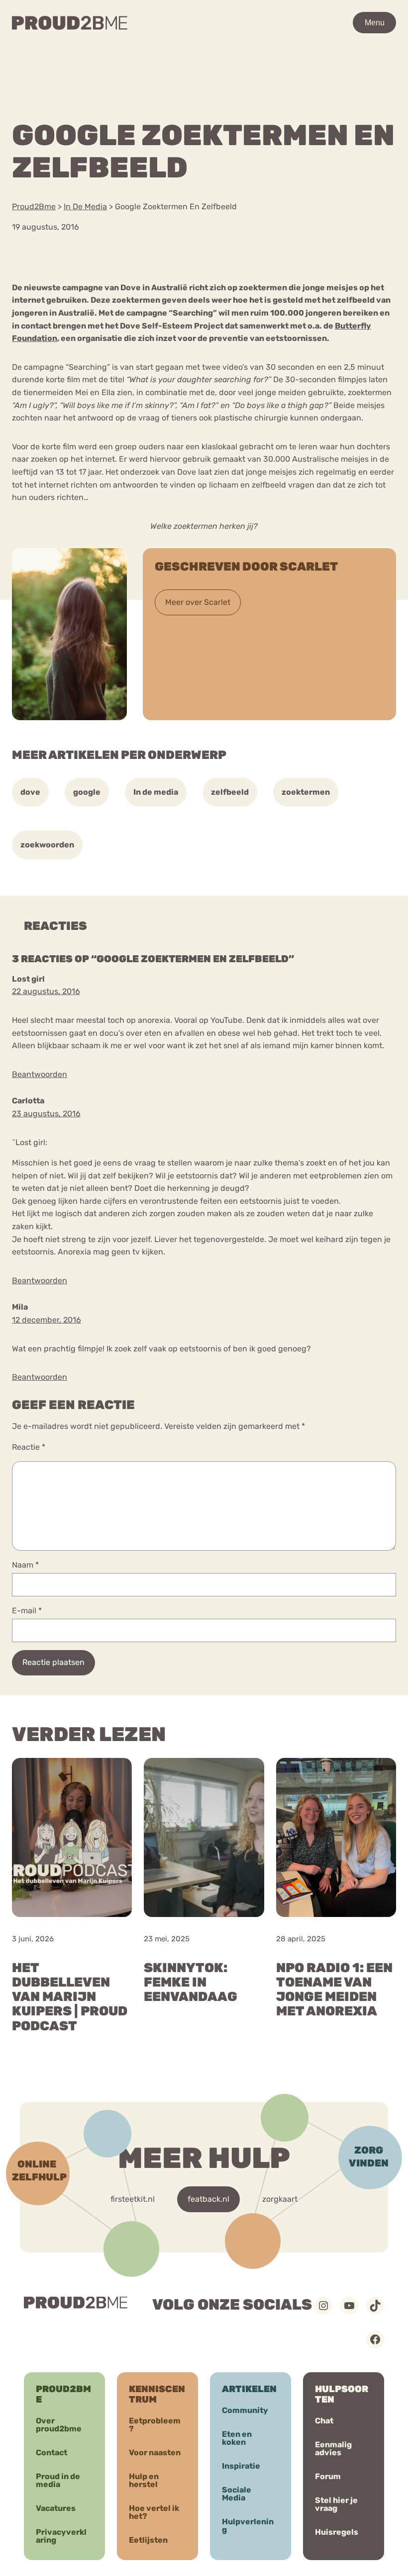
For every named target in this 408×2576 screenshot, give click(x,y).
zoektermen (306, 792)
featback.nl (208, 2199)
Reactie (29, 1447)
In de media (156, 792)
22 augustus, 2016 (46, 991)
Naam (25, 1565)
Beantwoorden (40, 1074)
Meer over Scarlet (198, 602)
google (87, 792)
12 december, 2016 (47, 1320)
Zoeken (315, 52)
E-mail (27, 1611)
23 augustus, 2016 (46, 1114)
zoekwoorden (47, 845)
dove (30, 792)
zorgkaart (280, 2199)
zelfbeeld (230, 792)
